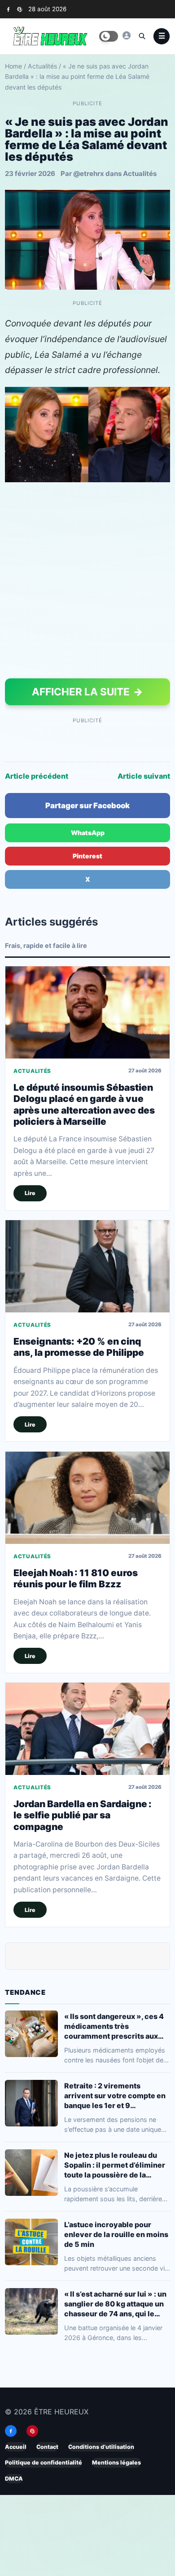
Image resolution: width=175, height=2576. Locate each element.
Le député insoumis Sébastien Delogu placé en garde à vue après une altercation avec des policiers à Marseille (84, 1104)
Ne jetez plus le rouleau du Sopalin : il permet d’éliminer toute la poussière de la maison (115, 2165)
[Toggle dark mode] (109, 36)
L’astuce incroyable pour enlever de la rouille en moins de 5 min (116, 2234)
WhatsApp (88, 833)
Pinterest (87, 856)
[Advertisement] (87, 582)
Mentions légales (116, 2462)
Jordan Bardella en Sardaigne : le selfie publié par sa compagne (83, 1815)
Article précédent (37, 776)
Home (13, 66)
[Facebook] (8, 9)
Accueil (16, 2447)
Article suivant (144, 776)
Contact (47, 2447)
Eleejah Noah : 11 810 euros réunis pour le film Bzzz (76, 1578)
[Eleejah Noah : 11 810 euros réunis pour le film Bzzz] (87, 1498)
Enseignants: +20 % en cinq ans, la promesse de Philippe (79, 1347)
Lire (30, 1194)
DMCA (14, 2479)
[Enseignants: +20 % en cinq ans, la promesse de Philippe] (87, 1266)
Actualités (42, 66)
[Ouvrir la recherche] (142, 36)
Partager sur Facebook (87, 806)
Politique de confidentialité (44, 2462)
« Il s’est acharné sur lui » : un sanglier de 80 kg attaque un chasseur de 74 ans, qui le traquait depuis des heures (115, 2304)
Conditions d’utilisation (101, 2447)
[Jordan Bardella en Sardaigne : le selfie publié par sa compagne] (87, 1729)
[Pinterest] (20, 9)
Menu (162, 36)
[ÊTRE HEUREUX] (127, 35)
